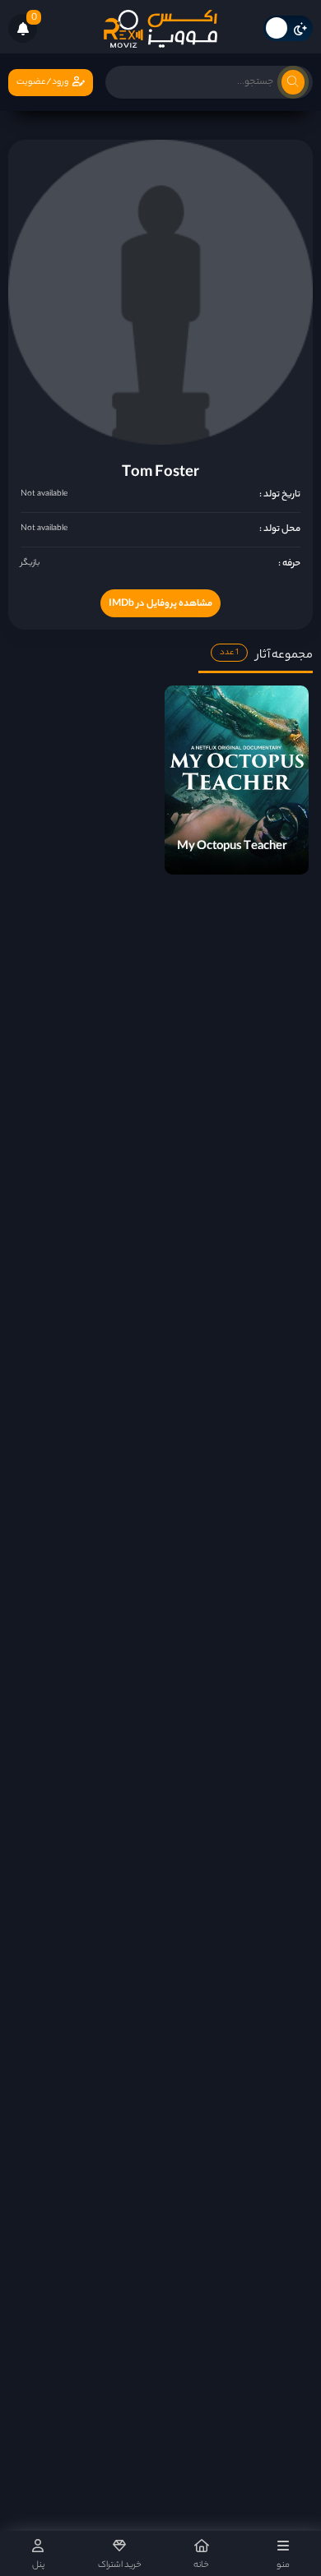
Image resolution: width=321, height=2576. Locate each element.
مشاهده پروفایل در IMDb (160, 604)
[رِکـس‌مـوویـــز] (160, 29)
